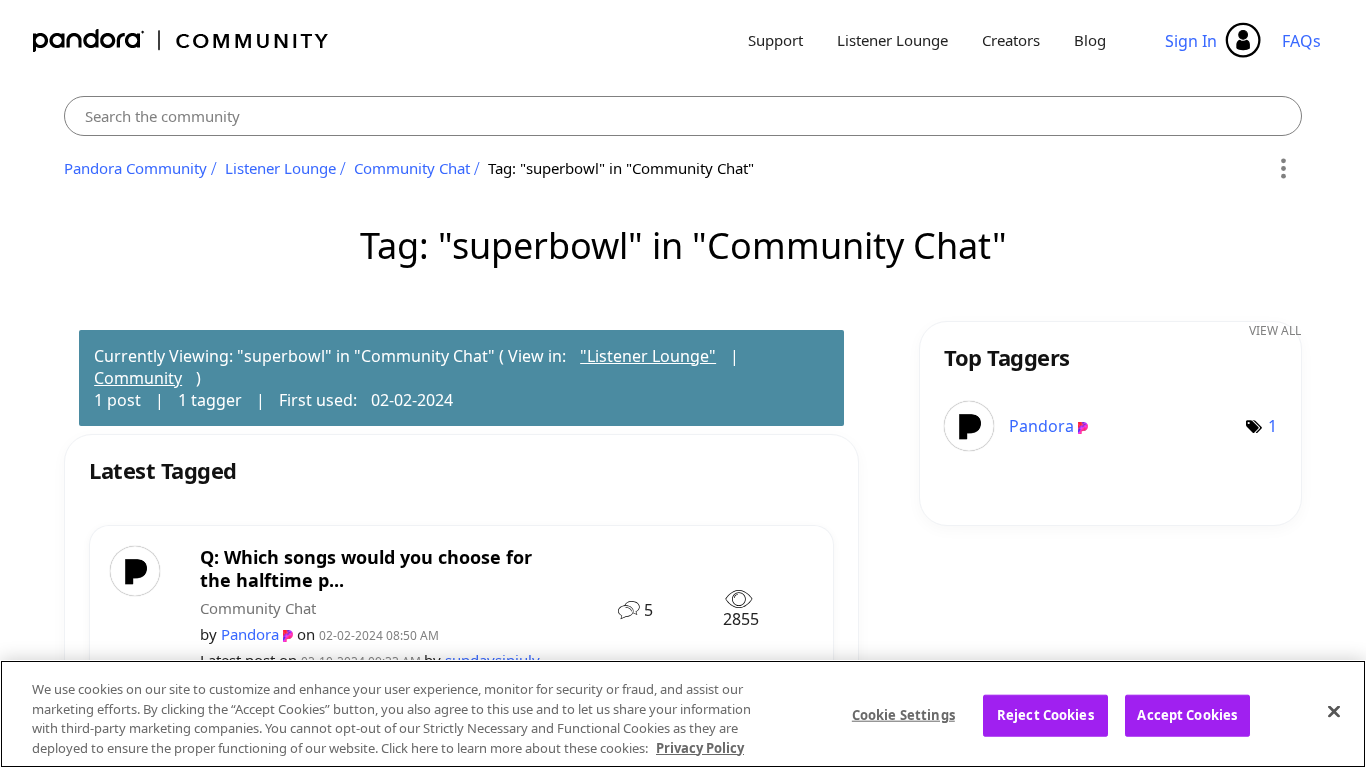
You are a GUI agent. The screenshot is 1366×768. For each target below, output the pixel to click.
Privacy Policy (700, 747)
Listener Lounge (892, 40)
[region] (683, 714)
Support (775, 40)
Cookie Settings (903, 715)
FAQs (1301, 41)
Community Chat (412, 168)
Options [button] (1283, 169)
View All (1275, 330)
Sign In (1191, 41)
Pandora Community (181, 40)
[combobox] (683, 116)
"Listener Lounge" (648, 356)
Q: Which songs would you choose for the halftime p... (366, 568)
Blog (1090, 40)
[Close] (1334, 711)
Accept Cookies (1187, 715)
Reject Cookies (1045, 715)
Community (138, 378)
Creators (1011, 40)
